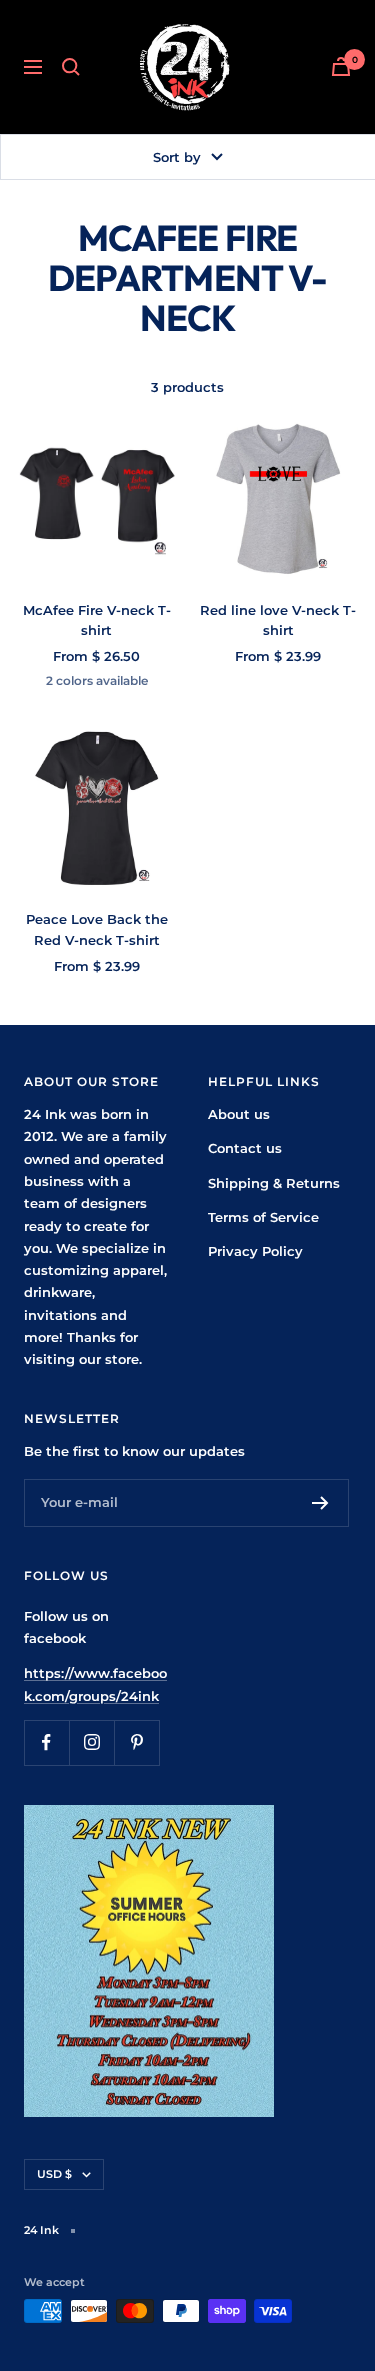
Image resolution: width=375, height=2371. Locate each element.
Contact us (245, 1148)
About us (239, 1114)
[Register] (320, 1503)
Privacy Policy (255, 1251)
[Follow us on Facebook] (46, 1742)
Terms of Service (263, 1217)
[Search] (71, 67)
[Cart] (341, 66)
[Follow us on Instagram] (91, 1742)
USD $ (54, 2174)
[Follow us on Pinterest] (136, 1742)
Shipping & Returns (274, 1183)
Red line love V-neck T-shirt (278, 620)
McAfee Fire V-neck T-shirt (97, 620)
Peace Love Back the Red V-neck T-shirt (97, 929)
